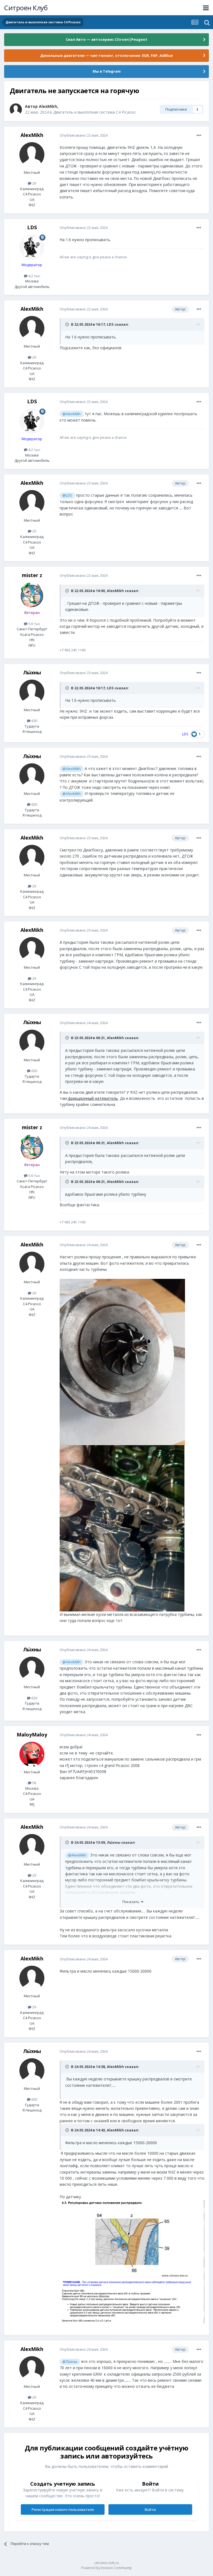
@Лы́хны (70, 2362)
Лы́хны (32, 672)
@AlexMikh (72, 414)
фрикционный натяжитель (92, 1098)
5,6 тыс (34, 624)
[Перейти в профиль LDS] (32, 247)
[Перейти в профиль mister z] (32, 595)
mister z (32, 575)
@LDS (67, 495)
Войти (150, 2509)
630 (34, 721)
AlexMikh (48, 106)
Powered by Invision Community (106, 2568)
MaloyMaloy (32, 1735)
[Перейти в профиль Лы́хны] (32, 692)
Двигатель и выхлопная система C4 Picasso (94, 112)
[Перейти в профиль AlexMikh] (16, 109)
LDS (32, 227)
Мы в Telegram (107, 71)
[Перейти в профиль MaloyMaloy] (32, 1754)
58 (34, 1783)
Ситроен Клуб (26, 8)
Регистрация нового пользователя (63, 2509)
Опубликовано (84, 135)
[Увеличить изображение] (132, 2261)
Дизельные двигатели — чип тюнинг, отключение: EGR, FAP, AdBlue (106, 55)
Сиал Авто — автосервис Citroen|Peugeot (106, 39)
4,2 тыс (34, 276)
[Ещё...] (199, 136)
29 (34, 183)
